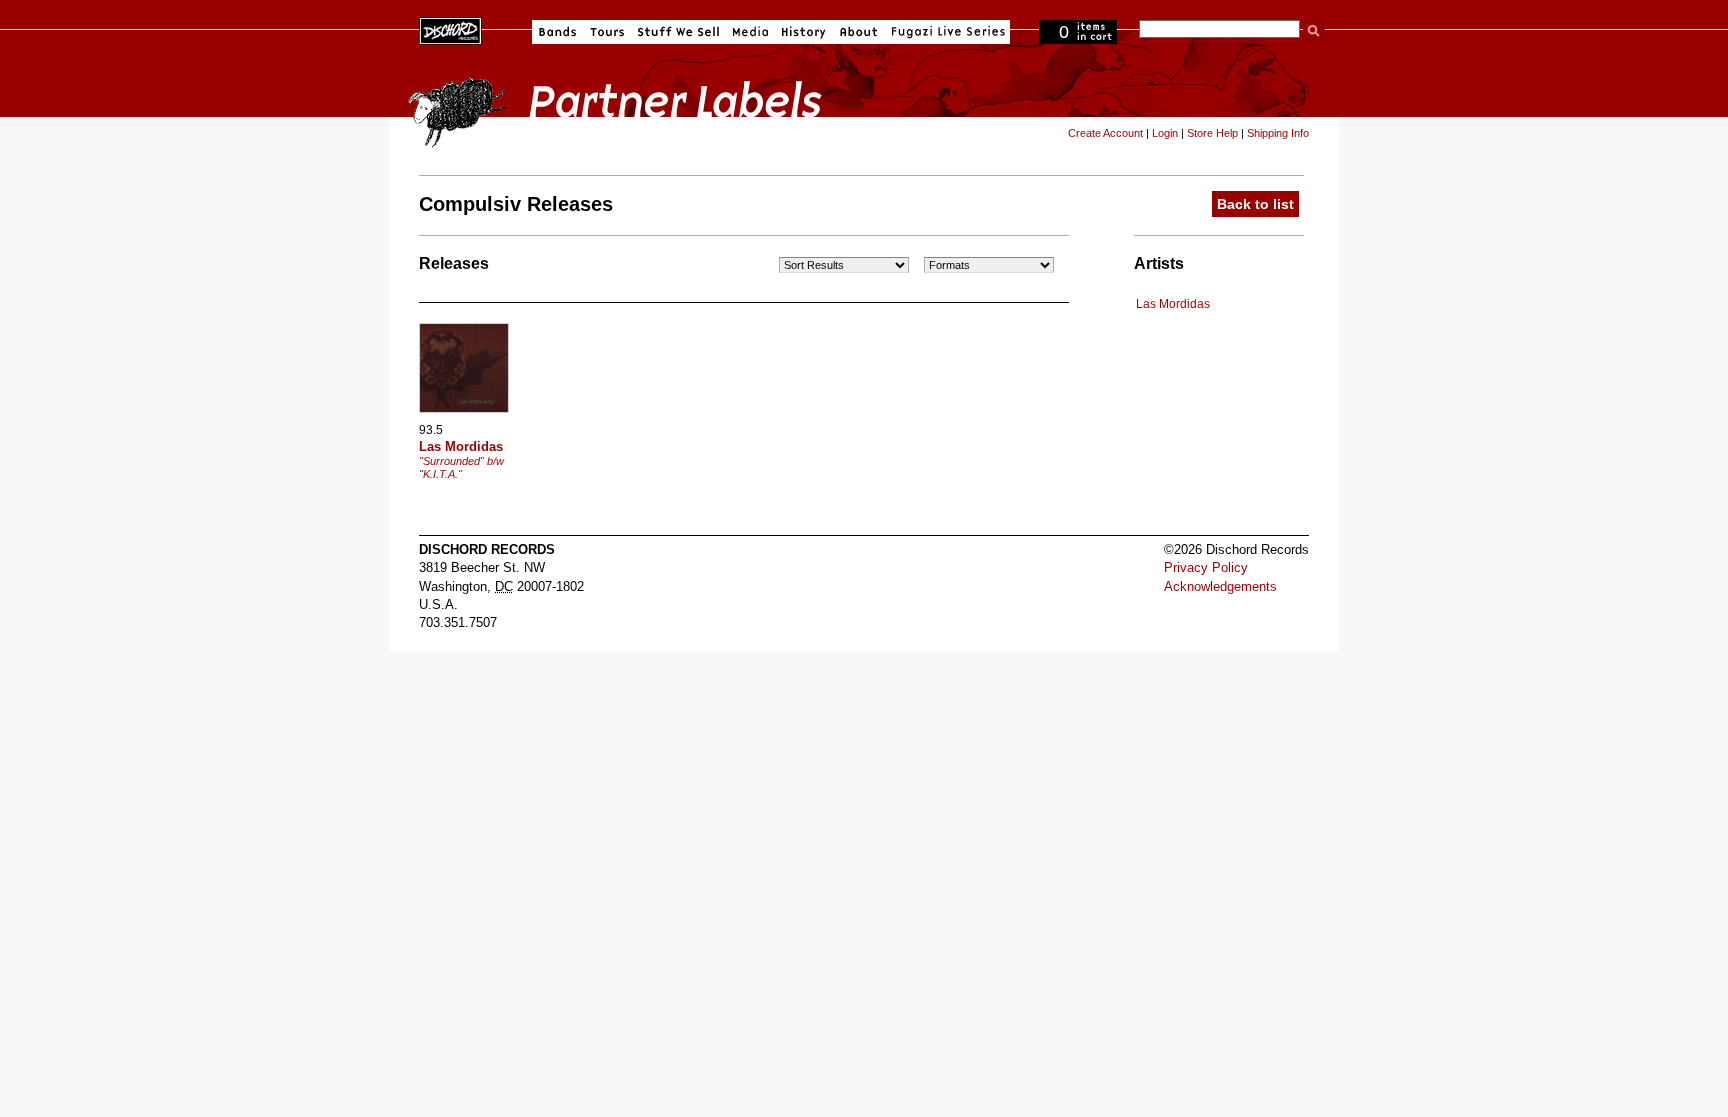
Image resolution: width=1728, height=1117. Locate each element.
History (804, 32)
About (858, 32)
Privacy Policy (1206, 567)
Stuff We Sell (678, 32)
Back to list (1255, 204)
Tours (607, 32)
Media (750, 32)
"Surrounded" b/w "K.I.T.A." (461, 467)
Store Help (1212, 133)
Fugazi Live (946, 32)
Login (1165, 133)
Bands (557, 32)
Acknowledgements (1220, 586)
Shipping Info (1278, 133)
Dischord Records (450, 29)
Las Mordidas (1173, 304)
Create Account (1105, 133)
